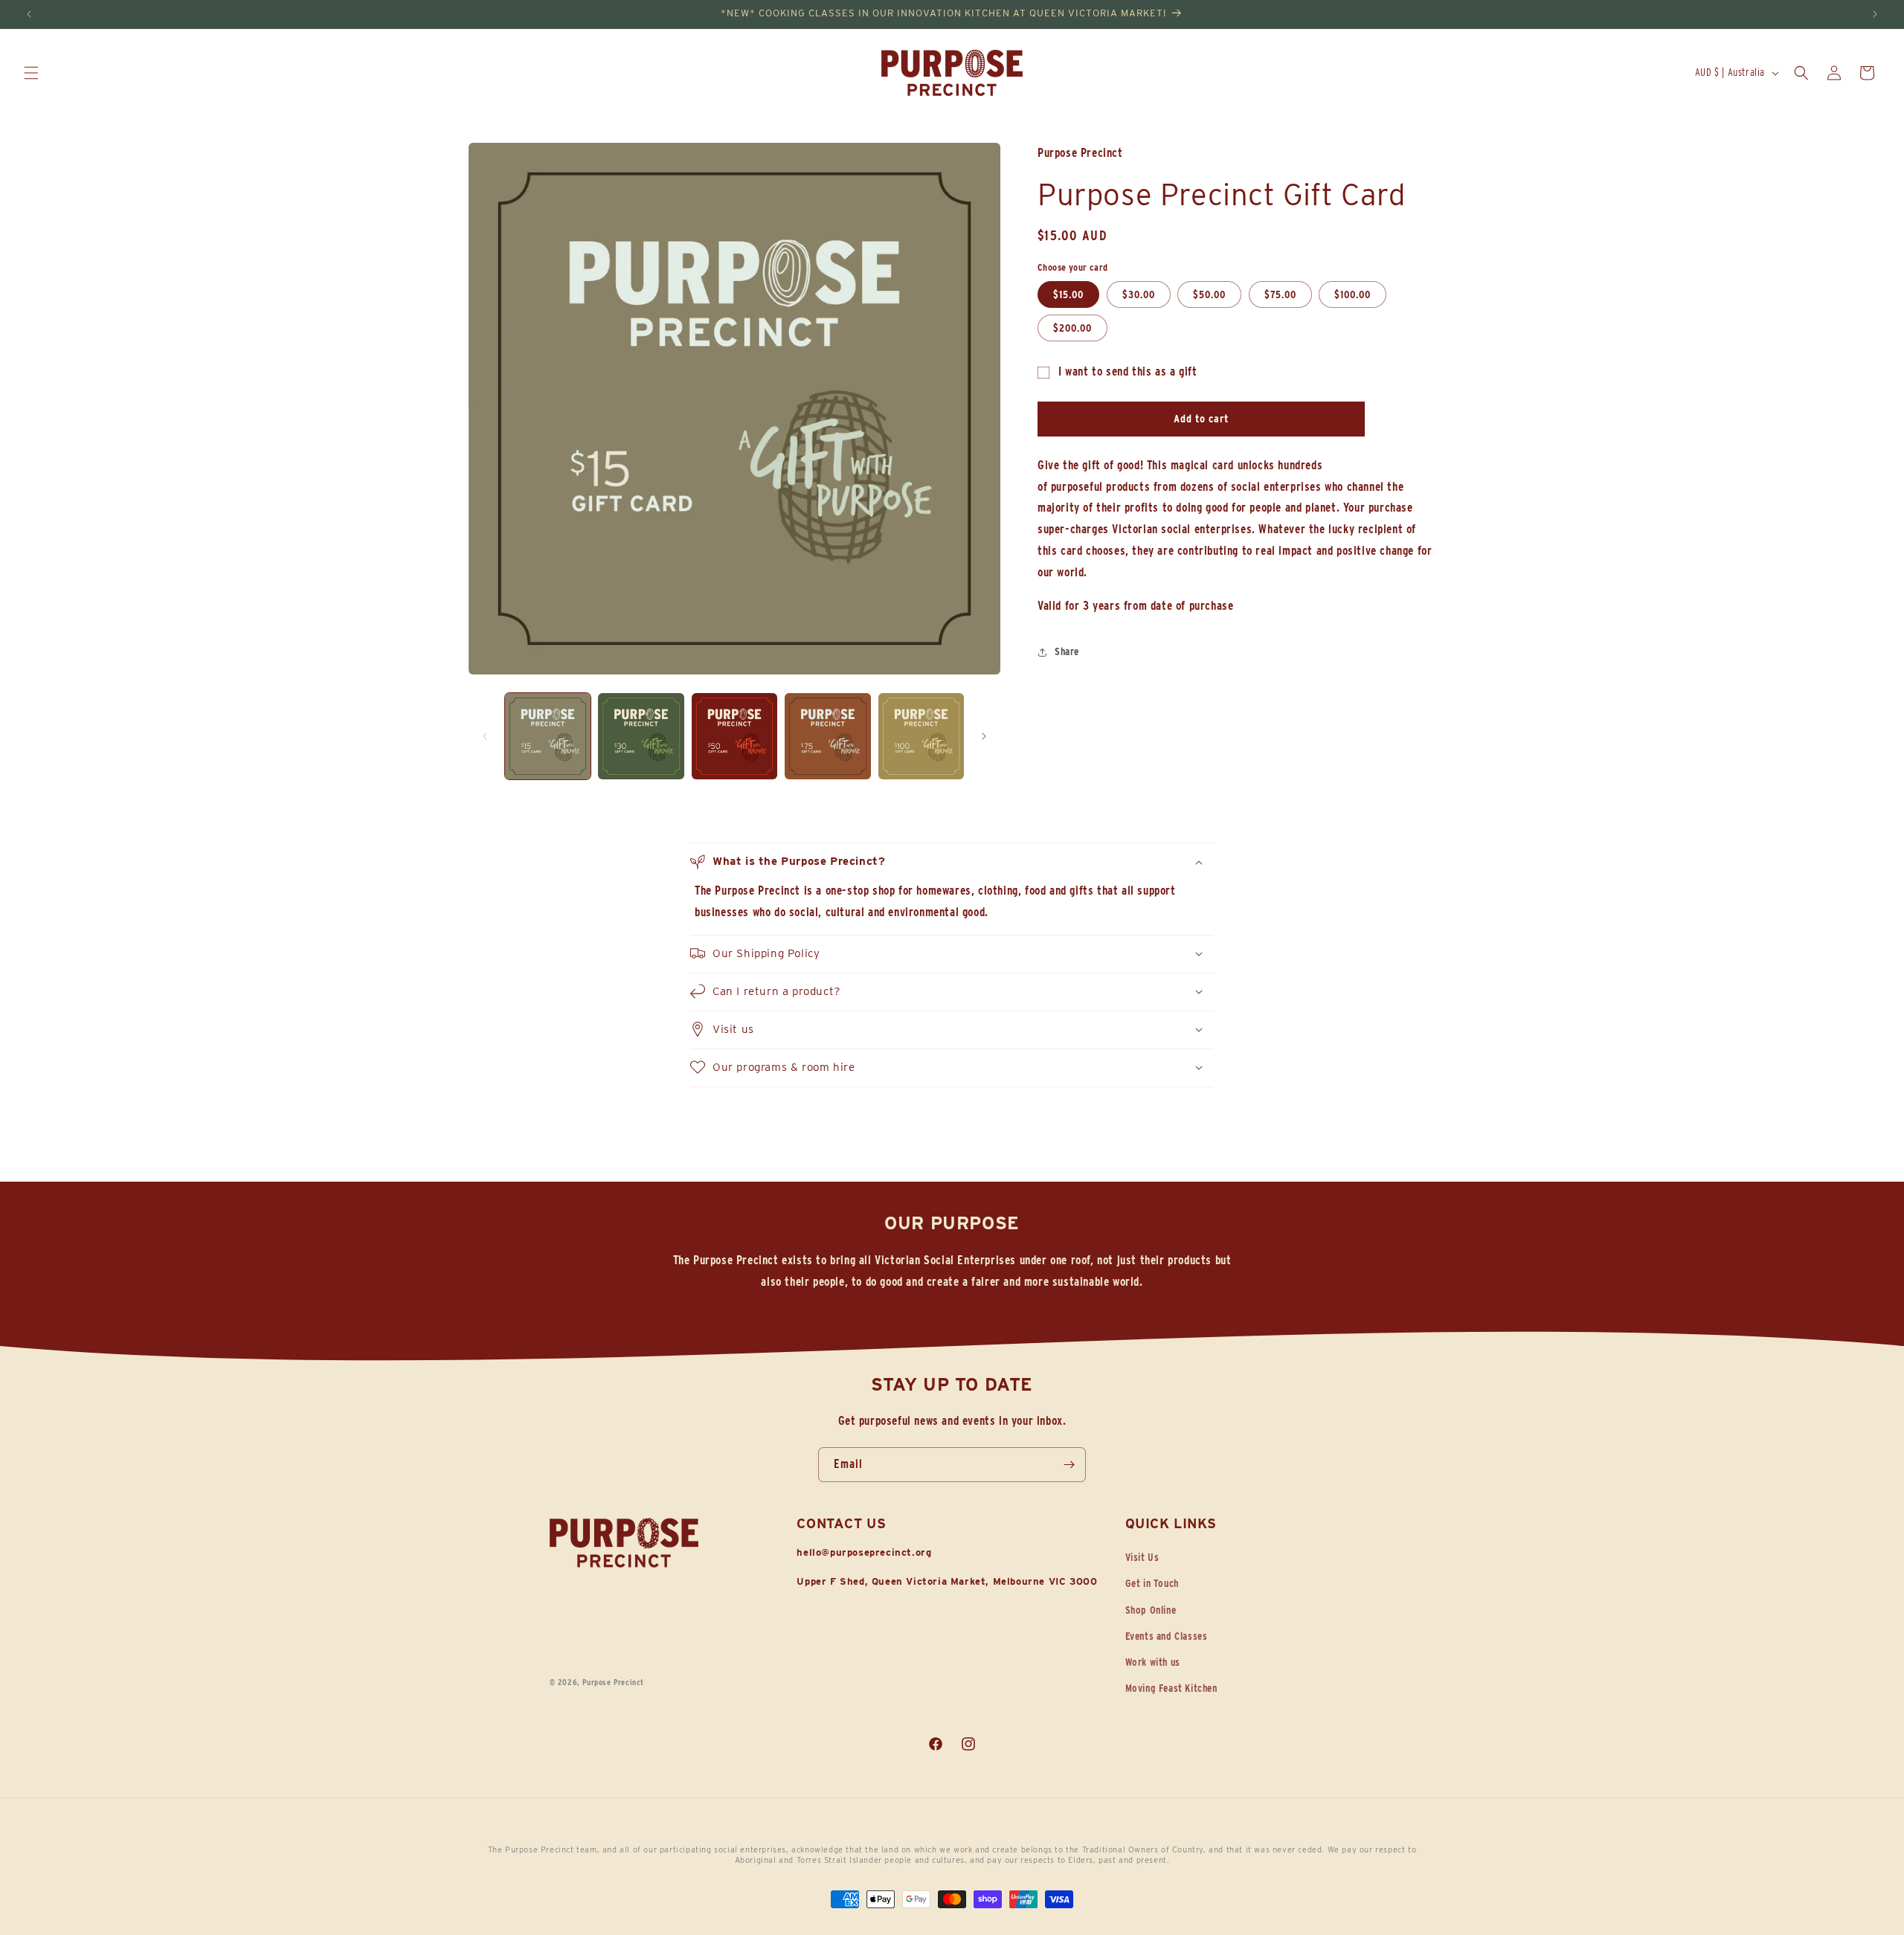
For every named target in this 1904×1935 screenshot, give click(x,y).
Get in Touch (1152, 1584)
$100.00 (1353, 295)
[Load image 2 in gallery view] (641, 736)
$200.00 (1072, 329)
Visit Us (1142, 1557)
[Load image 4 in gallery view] (827, 736)
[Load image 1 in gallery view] (548, 736)
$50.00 (1209, 295)
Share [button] (1067, 651)
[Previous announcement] (29, 14)
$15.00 (1068, 295)
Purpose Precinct (613, 1682)
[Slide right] (984, 736)
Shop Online (1151, 1610)
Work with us (1153, 1662)
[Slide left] (485, 736)
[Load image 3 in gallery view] (734, 736)
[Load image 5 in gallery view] (921, 736)
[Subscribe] (1069, 1465)
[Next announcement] (1875, 14)
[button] (31, 73)
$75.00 (1280, 295)
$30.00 (1139, 295)
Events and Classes (1167, 1636)
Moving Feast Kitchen (1171, 1688)
